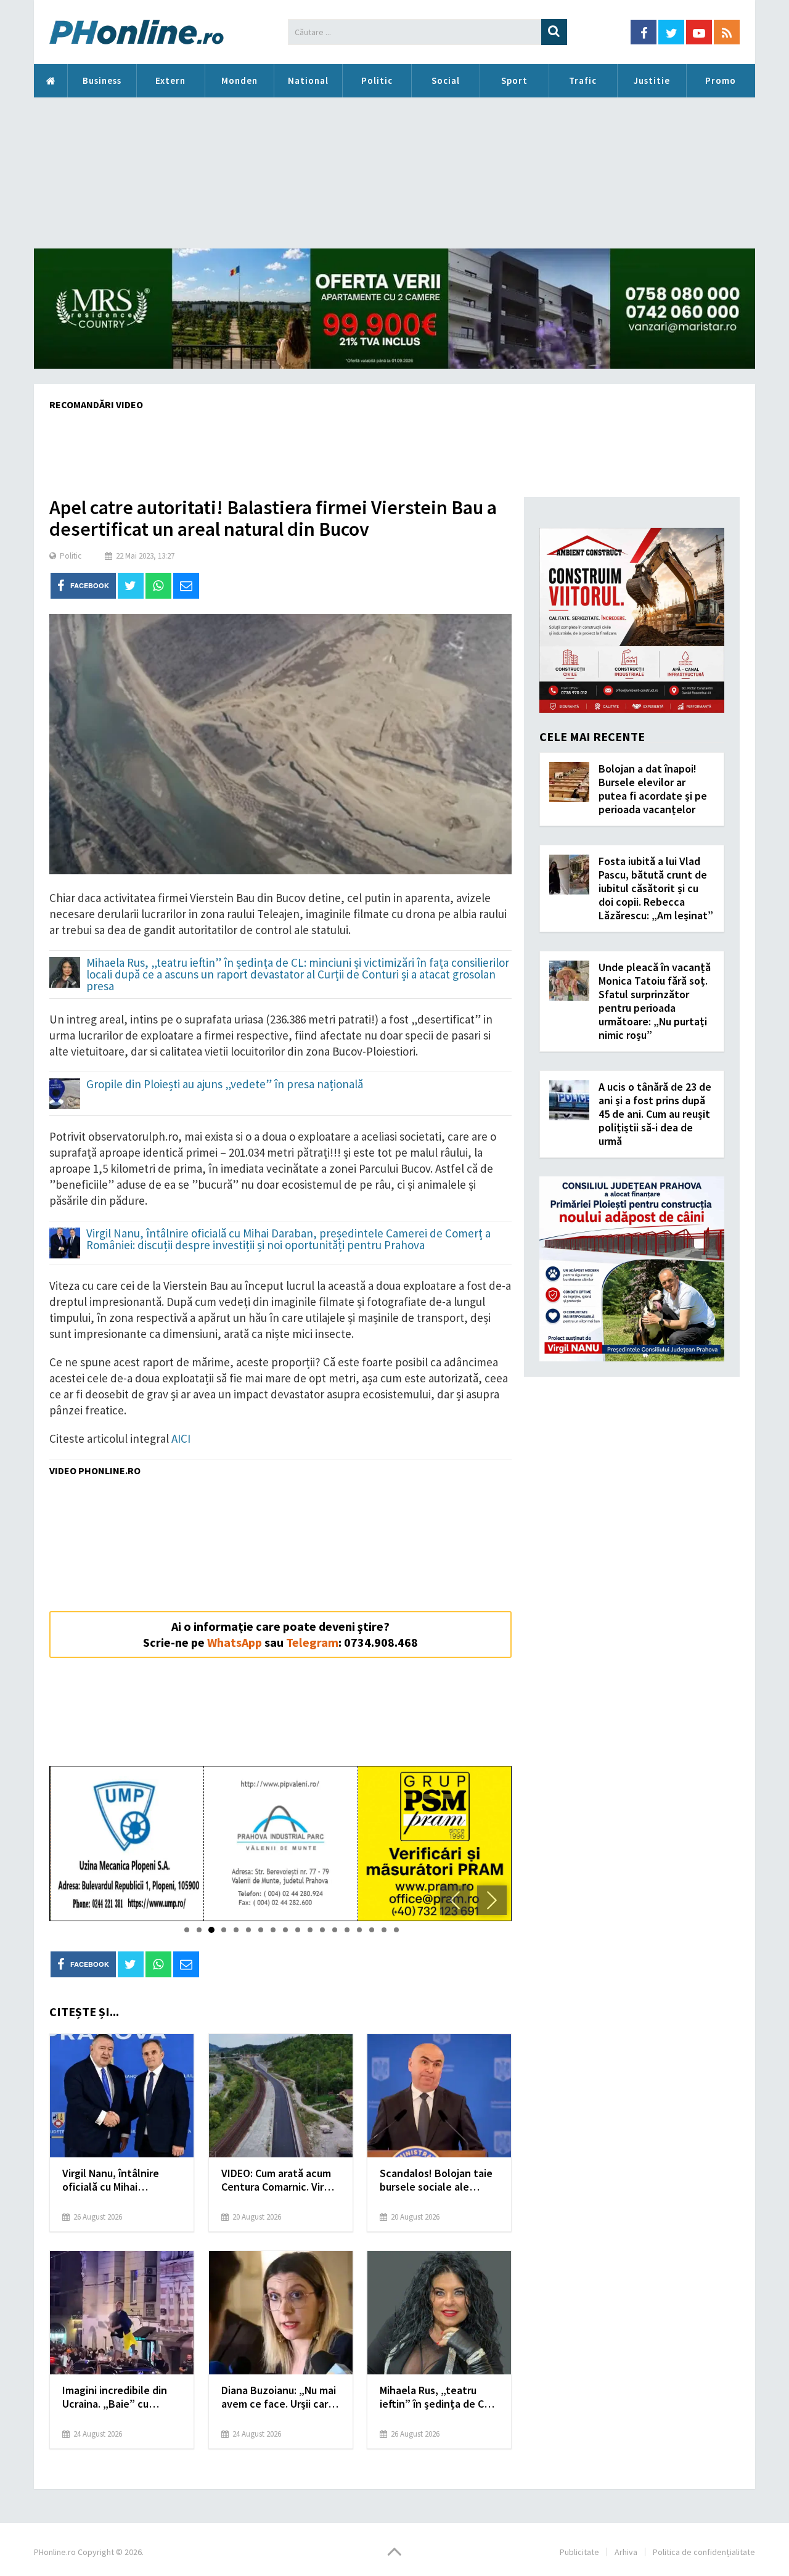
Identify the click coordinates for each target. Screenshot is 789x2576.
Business (102, 80)
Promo (721, 80)
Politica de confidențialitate (704, 2552)
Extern (170, 80)
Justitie (652, 80)
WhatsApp (235, 1642)
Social (446, 80)
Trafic (583, 80)
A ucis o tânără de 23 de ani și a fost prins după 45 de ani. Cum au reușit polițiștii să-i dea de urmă (655, 1114)
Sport (514, 80)
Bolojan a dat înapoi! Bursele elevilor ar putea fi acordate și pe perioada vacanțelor (653, 789)
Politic (377, 80)
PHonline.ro (51, 81)
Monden (239, 80)
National (308, 80)
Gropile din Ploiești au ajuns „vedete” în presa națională (225, 1085)
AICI (181, 1438)
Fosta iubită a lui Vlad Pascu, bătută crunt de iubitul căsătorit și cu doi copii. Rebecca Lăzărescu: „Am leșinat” (656, 888)
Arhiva (626, 2552)
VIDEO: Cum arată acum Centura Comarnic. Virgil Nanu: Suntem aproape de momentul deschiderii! (278, 2180)
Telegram (312, 1642)
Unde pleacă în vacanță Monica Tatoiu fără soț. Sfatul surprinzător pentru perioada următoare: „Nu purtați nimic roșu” (655, 1001)
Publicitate (579, 2552)
